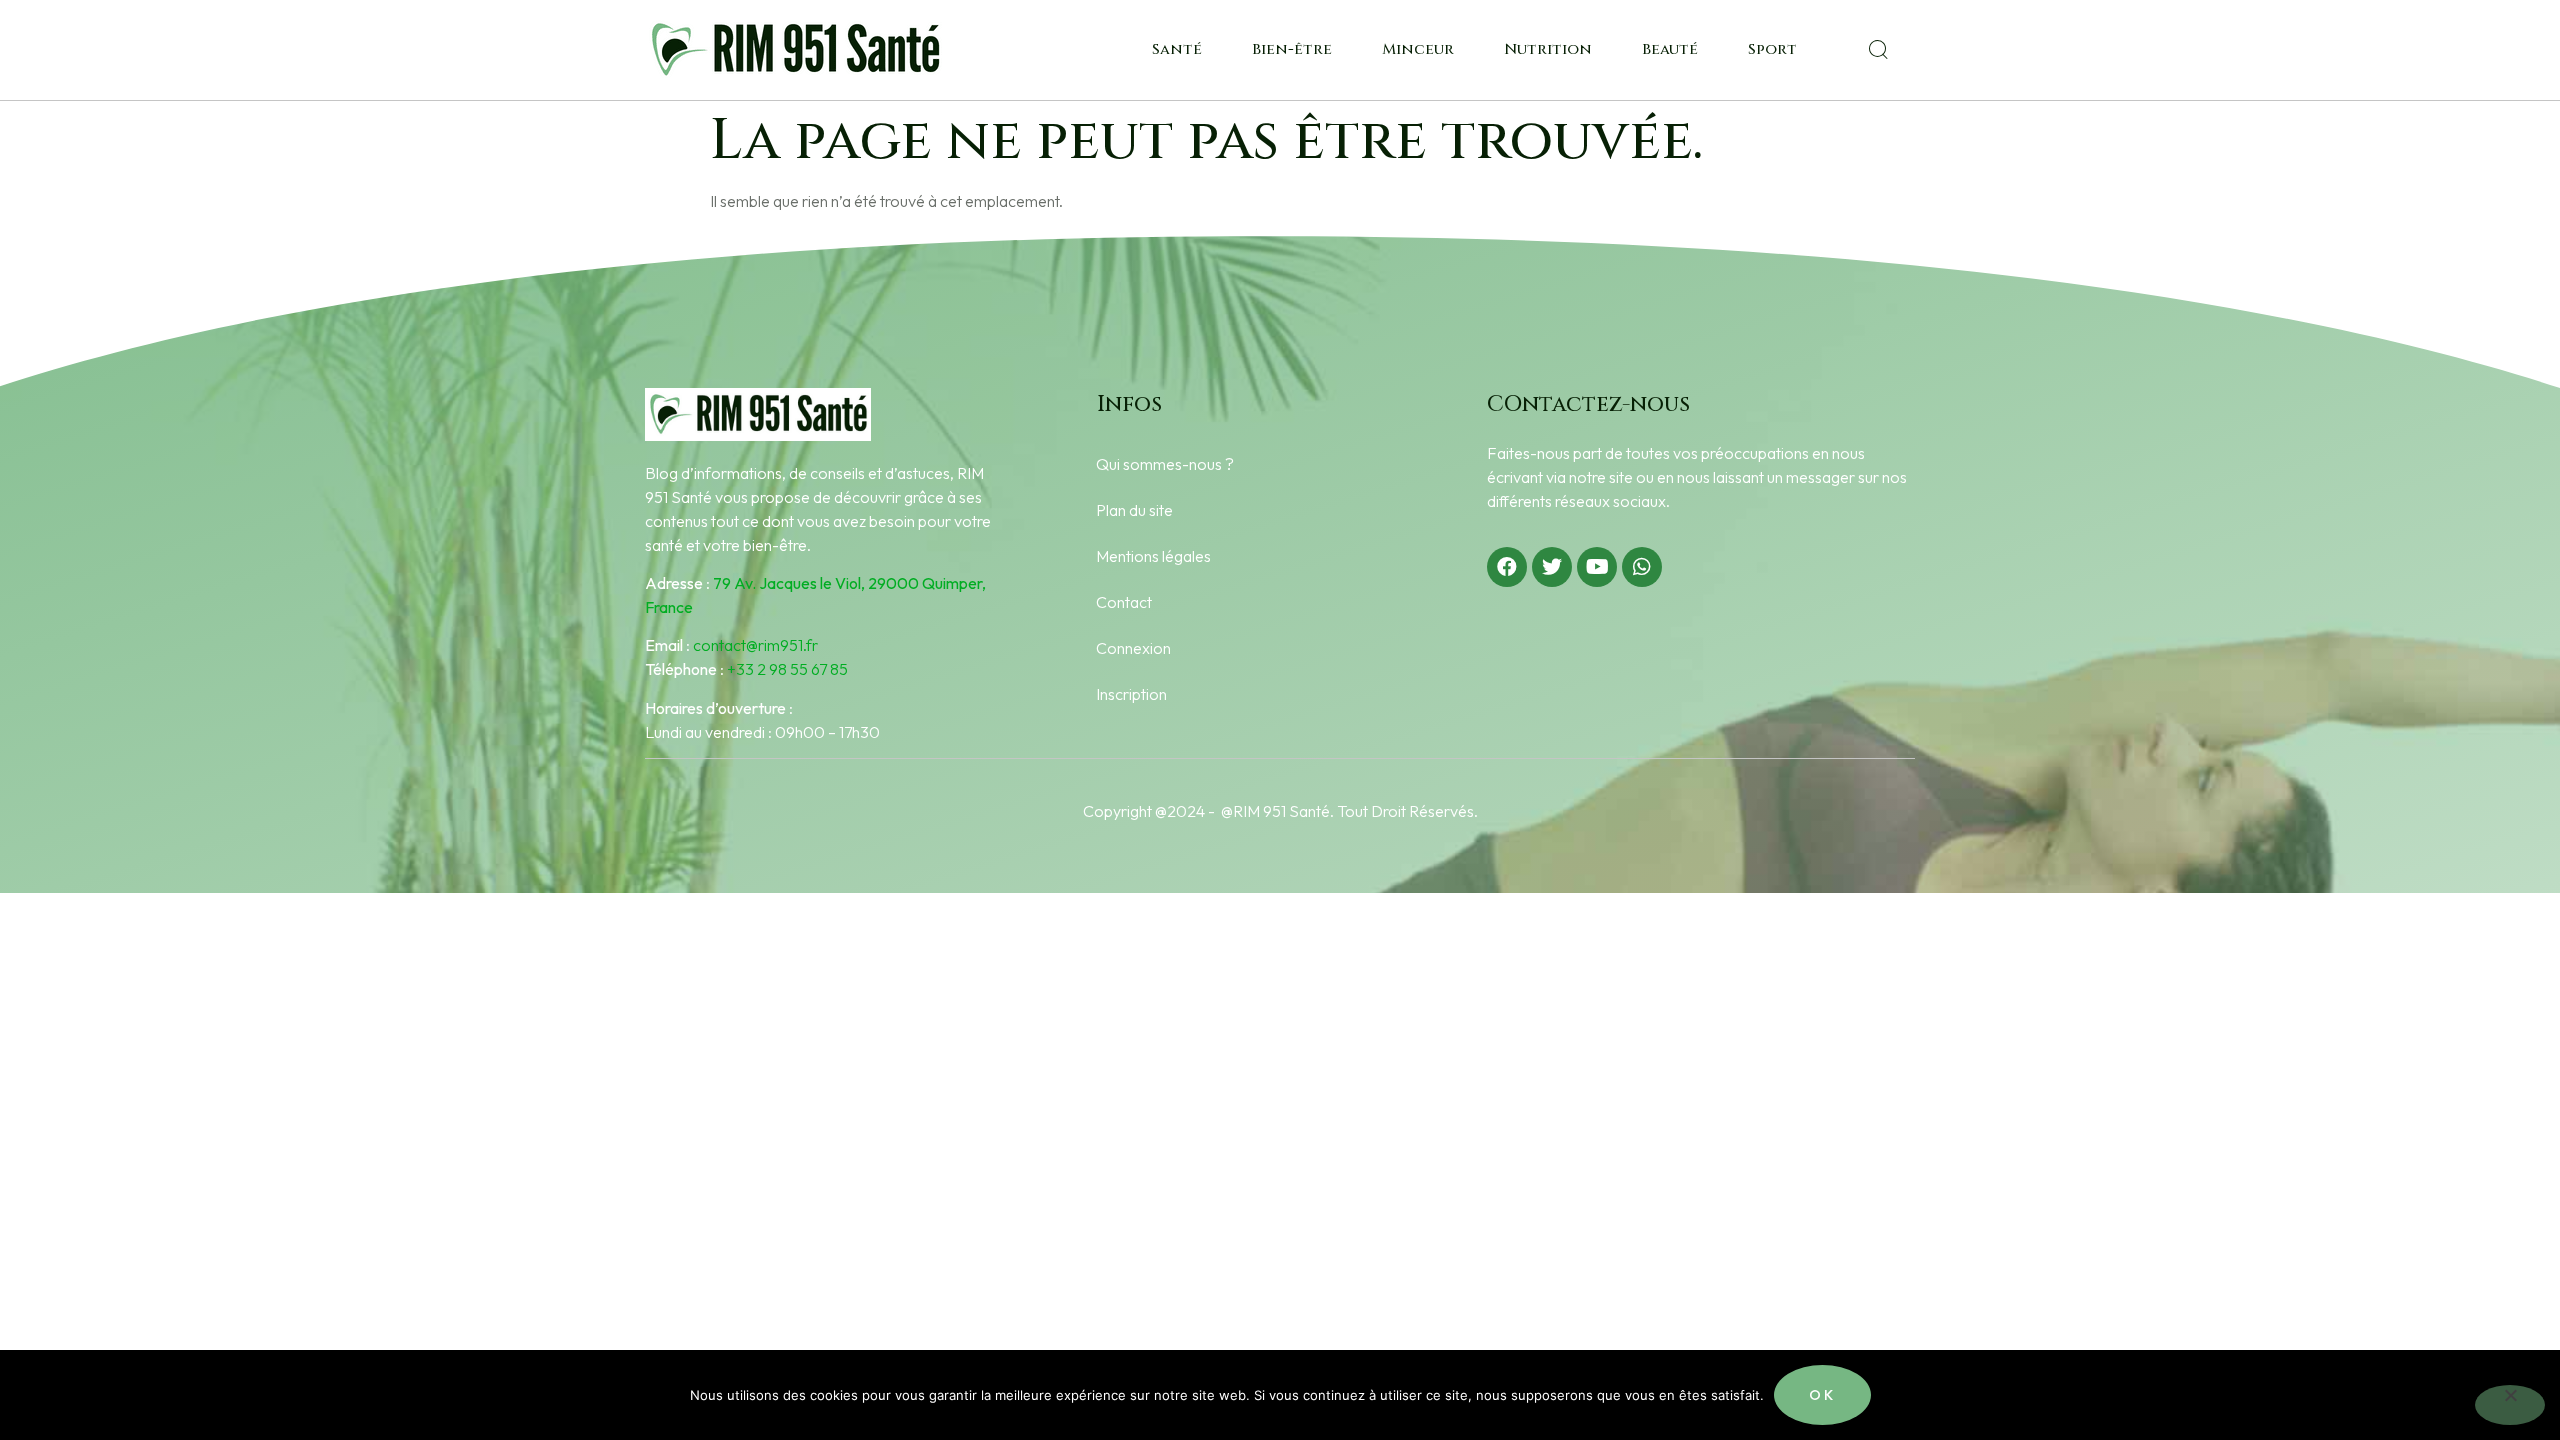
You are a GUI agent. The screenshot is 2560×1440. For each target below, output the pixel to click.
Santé (1177, 49)
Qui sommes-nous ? (1165, 464)
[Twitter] (1552, 567)
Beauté (1670, 49)
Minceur (1418, 49)
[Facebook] (1507, 567)
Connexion (1133, 648)
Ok (1822, 1395)
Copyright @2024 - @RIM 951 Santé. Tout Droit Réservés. (1280, 811)
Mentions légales (1153, 556)
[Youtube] (1597, 567)
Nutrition (1548, 49)
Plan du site (1134, 510)
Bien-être (1292, 49)
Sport (1772, 49)
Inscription (1131, 694)
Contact (1124, 602)
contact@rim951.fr (755, 645)
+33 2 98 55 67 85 (787, 669)
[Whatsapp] (1642, 567)
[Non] (2510, 1405)
